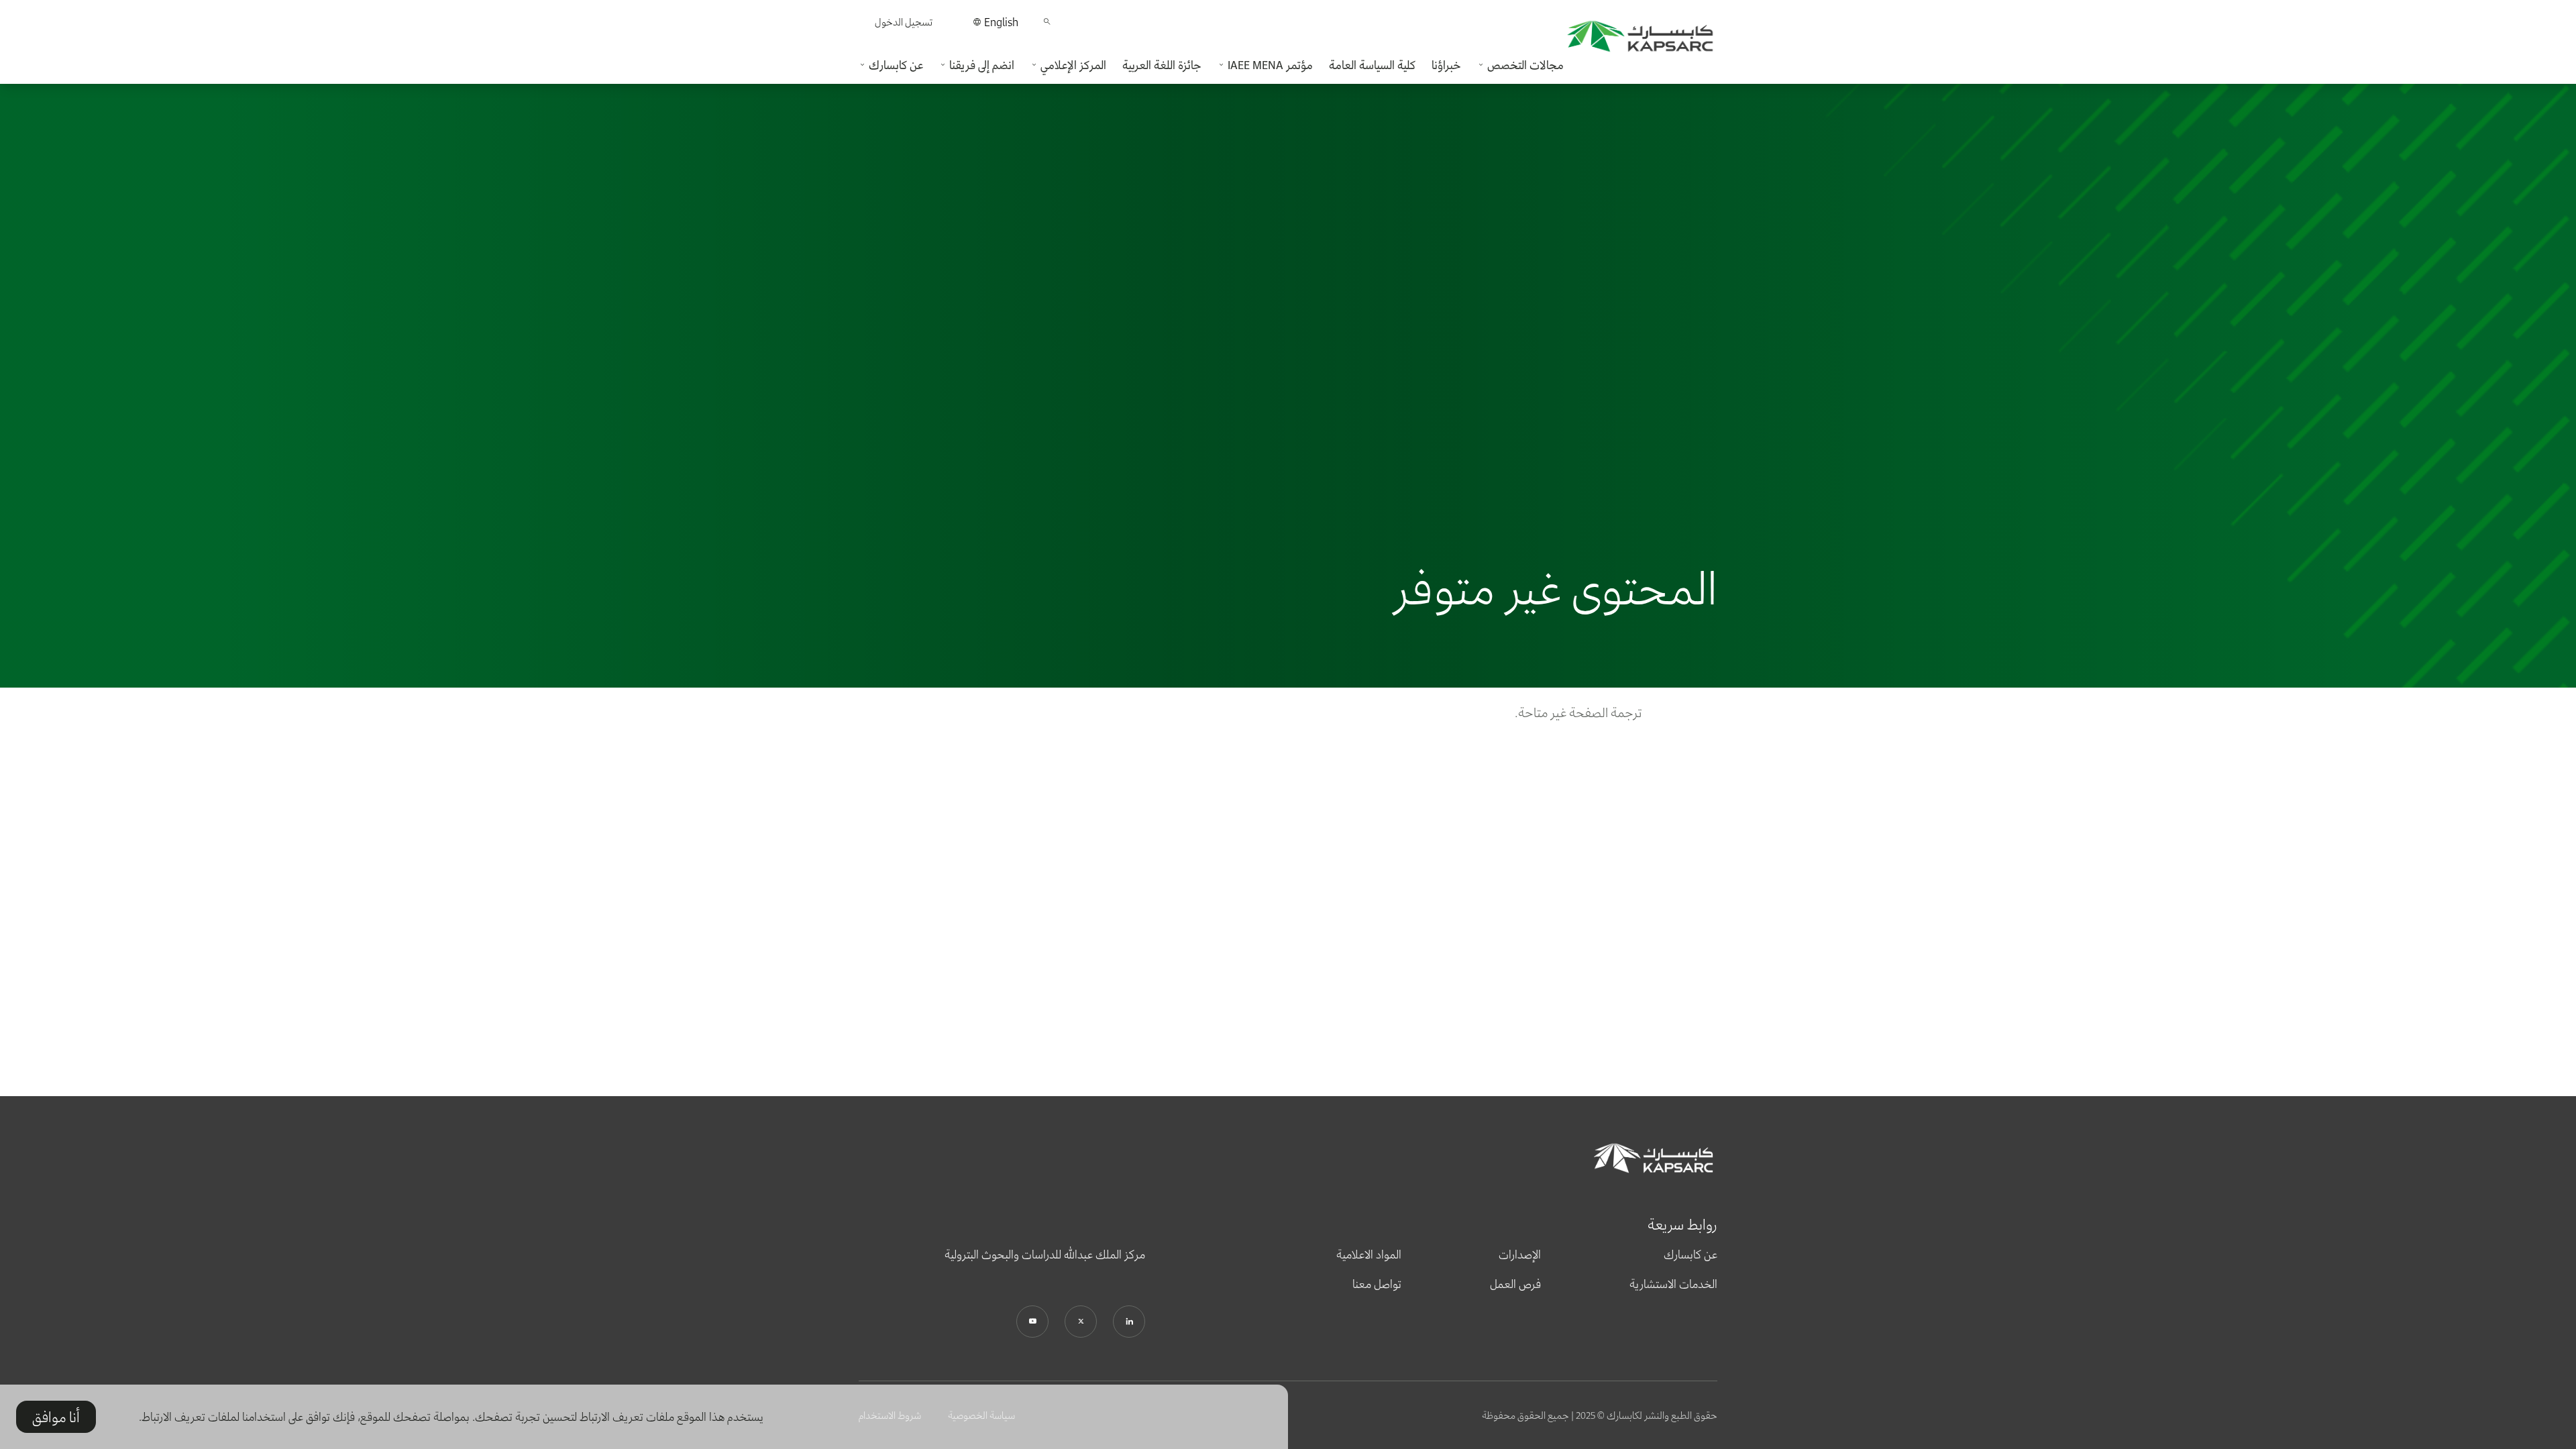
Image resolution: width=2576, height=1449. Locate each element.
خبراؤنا (1446, 65)
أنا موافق (56, 1417)
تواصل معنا (1377, 1284)
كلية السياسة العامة (1372, 65)
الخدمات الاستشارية (1673, 1284)
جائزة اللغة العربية (1162, 65)
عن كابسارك (1690, 1254)
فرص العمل (1515, 1284)
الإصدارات (1520, 1254)
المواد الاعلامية (1369, 1254)
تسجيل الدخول (904, 22)
